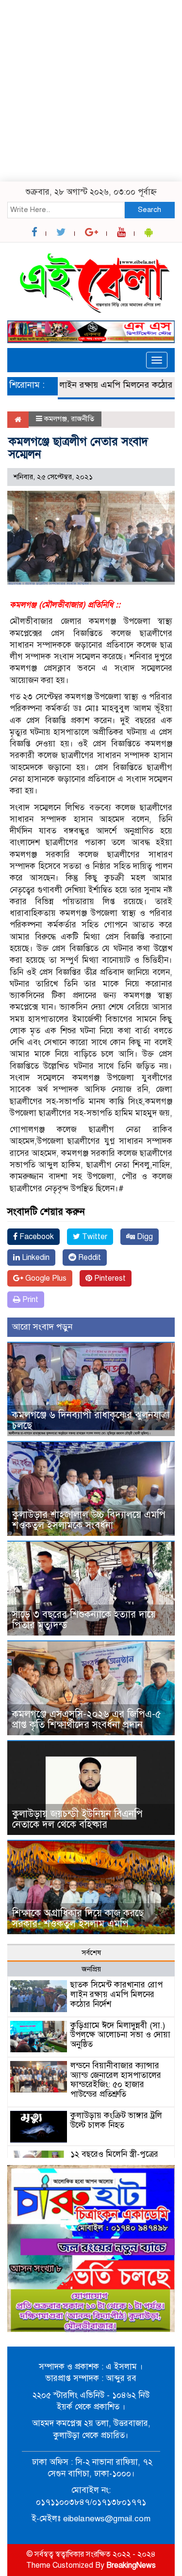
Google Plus (45, 1278)
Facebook (36, 1237)
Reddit (89, 1258)
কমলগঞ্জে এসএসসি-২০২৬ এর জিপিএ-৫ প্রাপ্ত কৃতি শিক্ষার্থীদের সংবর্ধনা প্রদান (87, 1720)
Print (29, 1300)
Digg (144, 1237)
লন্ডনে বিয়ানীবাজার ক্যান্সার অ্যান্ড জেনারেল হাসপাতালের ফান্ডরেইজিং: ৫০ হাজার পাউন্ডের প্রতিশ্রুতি (116, 2080)
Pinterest (109, 1278)
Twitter (94, 1237)
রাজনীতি (83, 419)
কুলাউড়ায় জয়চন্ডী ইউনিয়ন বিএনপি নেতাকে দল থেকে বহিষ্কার (77, 1819)
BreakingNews (131, 2565)
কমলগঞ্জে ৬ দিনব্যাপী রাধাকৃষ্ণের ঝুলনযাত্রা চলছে (91, 1420)
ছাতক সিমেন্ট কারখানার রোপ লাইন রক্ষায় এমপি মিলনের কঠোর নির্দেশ (116, 1994)
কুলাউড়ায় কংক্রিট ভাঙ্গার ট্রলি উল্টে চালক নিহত (116, 2120)
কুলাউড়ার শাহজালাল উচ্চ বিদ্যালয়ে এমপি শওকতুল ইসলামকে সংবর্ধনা (89, 1520)
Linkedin (35, 1258)
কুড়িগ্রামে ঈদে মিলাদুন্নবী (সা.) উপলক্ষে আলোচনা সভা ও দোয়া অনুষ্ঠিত (120, 2035)
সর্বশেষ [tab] (91, 1953)
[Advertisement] (91, 91)
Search (149, 210)
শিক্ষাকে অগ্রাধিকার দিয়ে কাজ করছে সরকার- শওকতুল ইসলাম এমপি (78, 1918)
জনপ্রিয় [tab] (91, 1969)
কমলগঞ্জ (56, 419)
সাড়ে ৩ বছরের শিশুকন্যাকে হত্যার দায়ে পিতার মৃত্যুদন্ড (84, 1620)
